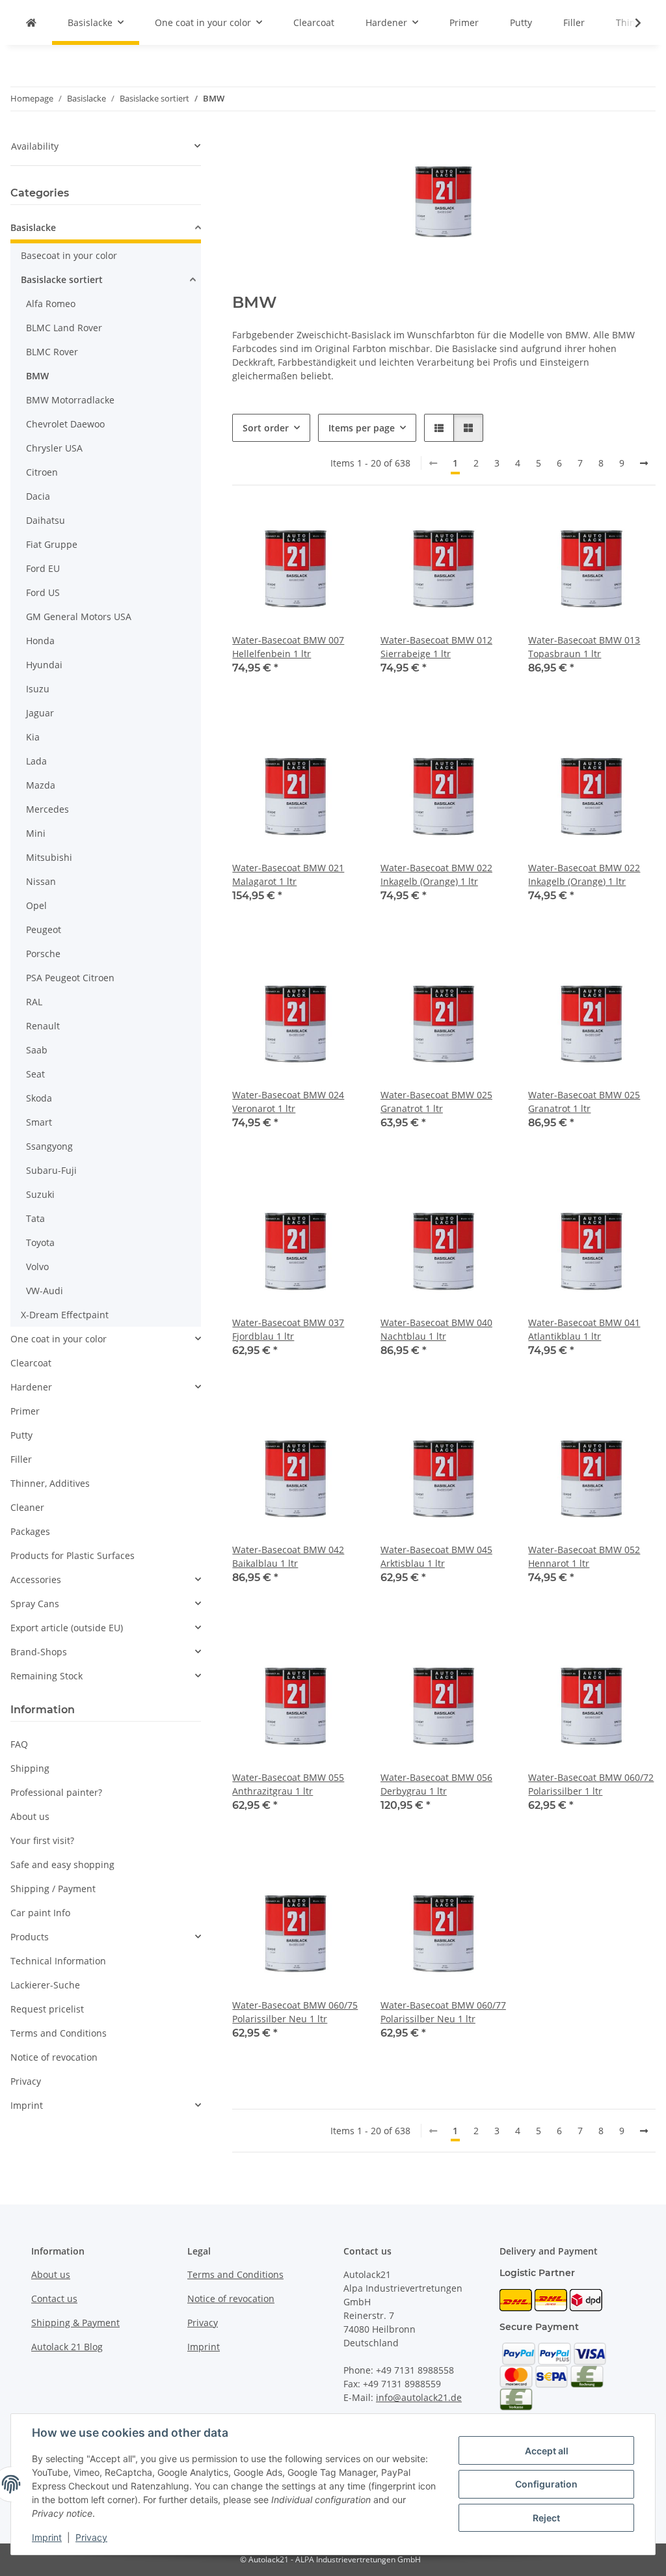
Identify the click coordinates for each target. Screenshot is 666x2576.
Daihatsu (46, 520)
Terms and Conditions (59, 2033)
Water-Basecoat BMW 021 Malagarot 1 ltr (288, 874)
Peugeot (44, 929)
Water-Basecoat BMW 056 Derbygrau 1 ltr (436, 1784)
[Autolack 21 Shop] (31, 22)
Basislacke (33, 227)
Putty (21, 1435)
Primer (25, 1411)
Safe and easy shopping (62, 1864)
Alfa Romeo (51, 304)
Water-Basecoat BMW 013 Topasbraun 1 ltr (584, 647)
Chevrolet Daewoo (65, 424)
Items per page (362, 428)
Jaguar (40, 713)
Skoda (39, 1098)
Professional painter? (56, 1792)
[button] (630, 23)
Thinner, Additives (50, 1483)
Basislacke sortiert (62, 279)
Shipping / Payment (53, 1889)
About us (30, 1816)
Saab (37, 1050)
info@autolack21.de (419, 2397)
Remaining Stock (47, 1676)
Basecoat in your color (69, 255)
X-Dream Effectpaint (65, 1315)
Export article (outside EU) (67, 1628)
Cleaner (27, 1507)
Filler (21, 1459)
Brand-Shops (39, 1652)
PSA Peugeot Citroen (70, 978)
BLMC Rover (52, 352)
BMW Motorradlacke (70, 400)
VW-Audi (45, 1291)
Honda (40, 641)
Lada (36, 761)
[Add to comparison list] (304, 528)
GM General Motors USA (79, 617)
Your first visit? (42, 1840)
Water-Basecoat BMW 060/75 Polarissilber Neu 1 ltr (295, 2012)
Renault (43, 1026)
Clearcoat (31, 1363)
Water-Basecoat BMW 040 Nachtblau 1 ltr (436, 1329)
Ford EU (43, 568)
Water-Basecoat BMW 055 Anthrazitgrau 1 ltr (288, 1784)
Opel (36, 905)
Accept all (547, 2451)
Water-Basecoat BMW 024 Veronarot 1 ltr (288, 1102)
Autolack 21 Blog (67, 2347)
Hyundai (44, 665)
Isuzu (38, 689)
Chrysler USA (54, 448)
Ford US (43, 592)
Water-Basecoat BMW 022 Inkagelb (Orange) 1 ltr (436, 874)
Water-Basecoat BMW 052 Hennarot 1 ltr (584, 1556)
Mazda (41, 785)
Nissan (41, 881)
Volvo (37, 1267)
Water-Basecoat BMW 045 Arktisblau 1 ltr (436, 1556)
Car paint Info (40, 1913)
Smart (39, 1122)
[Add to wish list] (338, 528)
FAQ (19, 1744)
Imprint (47, 2537)
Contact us (54, 2298)
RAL (34, 1002)
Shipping (30, 1768)
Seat (35, 1074)
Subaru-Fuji (51, 1170)
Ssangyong (49, 1146)
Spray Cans (35, 1604)
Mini (36, 833)
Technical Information (58, 1961)
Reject (546, 2518)
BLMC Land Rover (64, 328)
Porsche (43, 954)
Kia (33, 737)
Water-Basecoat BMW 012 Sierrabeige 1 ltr (436, 647)
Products (30, 1937)
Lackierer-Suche (45, 1985)
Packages (30, 1531)
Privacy (91, 2537)
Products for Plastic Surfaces (73, 1555)
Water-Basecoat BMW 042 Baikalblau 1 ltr (288, 1556)
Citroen (42, 472)
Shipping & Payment (75, 2323)
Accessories (36, 1579)
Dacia (38, 496)
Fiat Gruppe (52, 544)
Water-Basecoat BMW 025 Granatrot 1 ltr (436, 1102)
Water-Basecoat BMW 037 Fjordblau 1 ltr (288, 1329)
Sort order (266, 428)
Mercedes (47, 809)
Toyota (40, 1242)
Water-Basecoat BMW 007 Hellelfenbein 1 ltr (288, 647)
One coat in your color (59, 1339)
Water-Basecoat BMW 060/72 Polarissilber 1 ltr (591, 1784)
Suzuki (40, 1194)
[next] (644, 463)
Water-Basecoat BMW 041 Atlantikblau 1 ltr (584, 1329)
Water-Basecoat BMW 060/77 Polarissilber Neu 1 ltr (443, 2012)
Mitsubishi (49, 857)
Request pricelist (47, 2009)
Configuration (546, 2484)
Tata (35, 1218)
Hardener (31, 1387)
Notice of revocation (54, 2057)
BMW (37, 376)
